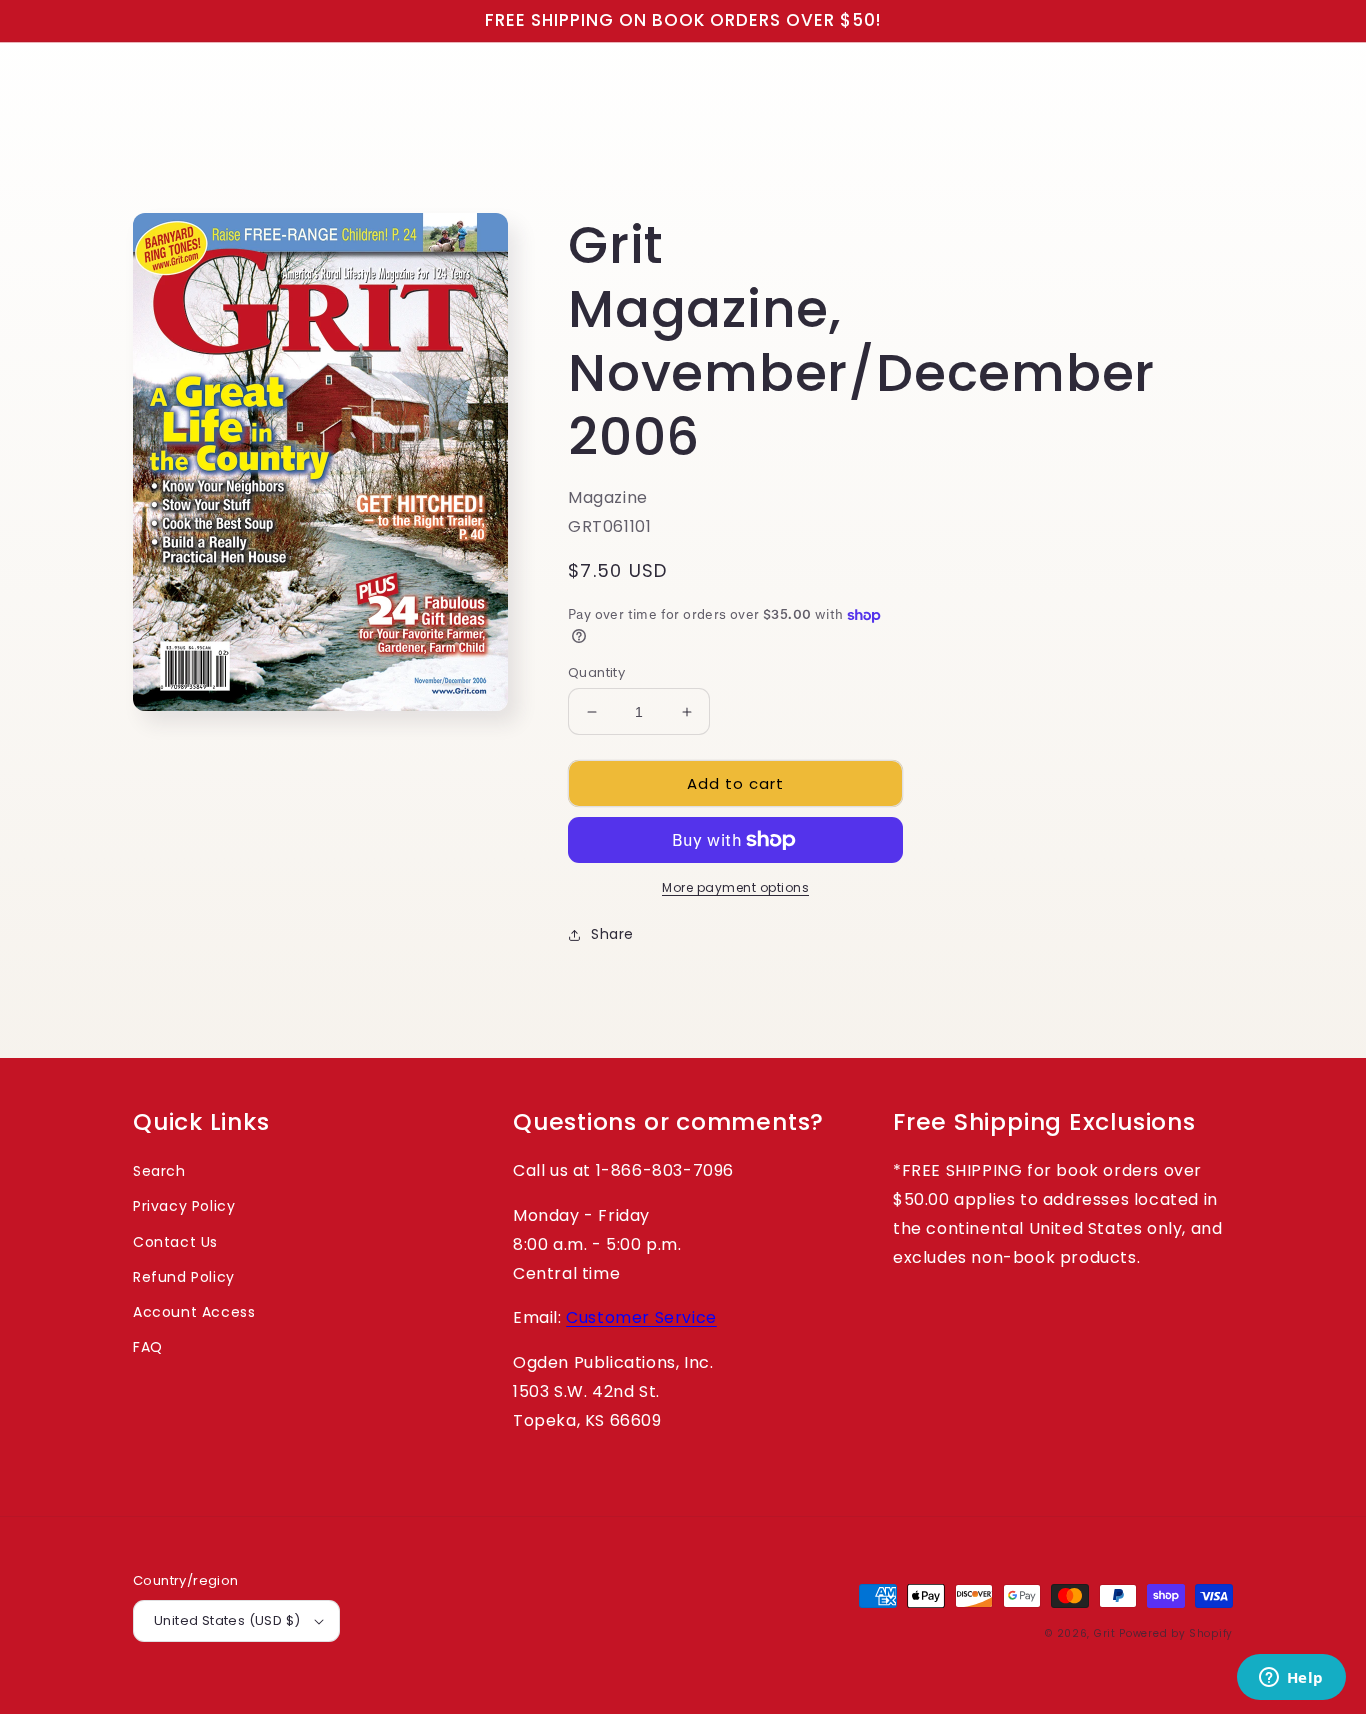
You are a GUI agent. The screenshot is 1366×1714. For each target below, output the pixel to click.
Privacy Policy (184, 1206)
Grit (1105, 1633)
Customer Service (641, 1317)
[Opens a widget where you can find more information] (1291, 1679)
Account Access (194, 1312)
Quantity (596, 672)
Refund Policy (184, 1277)
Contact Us (175, 1242)
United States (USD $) (227, 1620)
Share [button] (612, 934)
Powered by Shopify (1176, 1633)
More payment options (735, 887)
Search (159, 1171)
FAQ (148, 1347)
